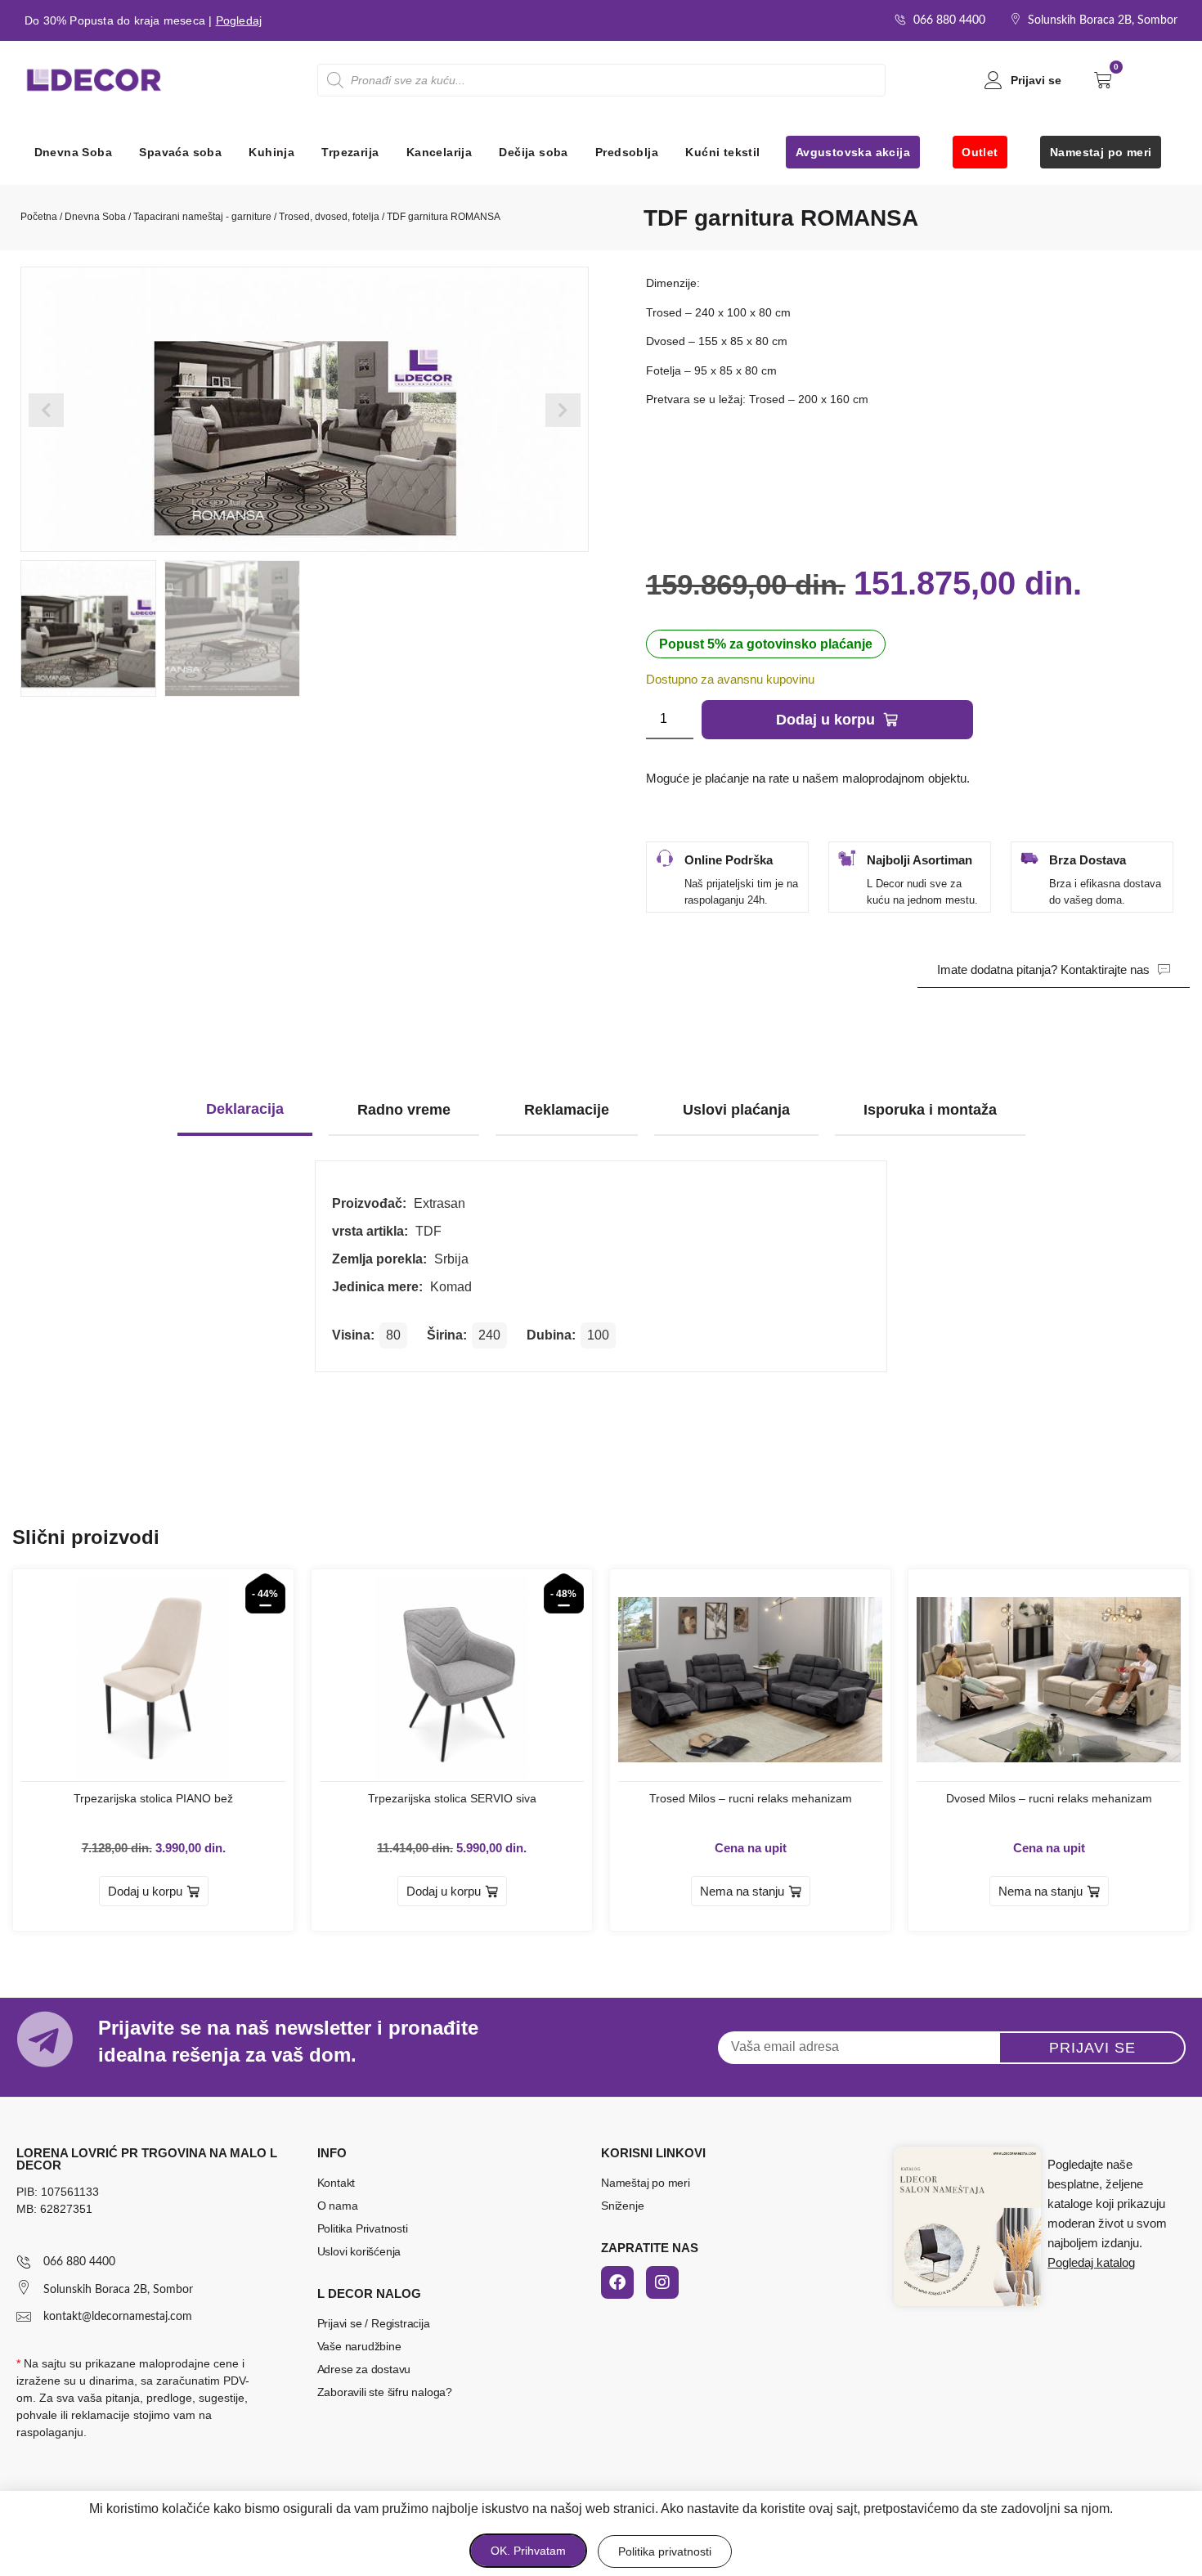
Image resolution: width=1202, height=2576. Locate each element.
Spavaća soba (180, 152)
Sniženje (622, 2206)
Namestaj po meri (1101, 152)
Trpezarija (350, 152)
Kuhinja (271, 152)
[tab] (245, 1111)
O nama (338, 2206)
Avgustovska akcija (853, 152)
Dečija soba (533, 152)
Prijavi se (1036, 80)
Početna (39, 217)
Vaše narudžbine (359, 2346)
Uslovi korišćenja (359, 2251)
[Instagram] (662, 2282)
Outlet (980, 152)
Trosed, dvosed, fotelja (329, 217)
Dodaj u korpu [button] (145, 1891)
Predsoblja (627, 152)
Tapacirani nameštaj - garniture (202, 217)
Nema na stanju (742, 1891)
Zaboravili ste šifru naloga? (385, 2392)
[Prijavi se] (993, 80)
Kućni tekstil (722, 152)
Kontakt (336, 2183)
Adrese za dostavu (364, 2369)
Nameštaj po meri (646, 2183)
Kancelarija (439, 152)
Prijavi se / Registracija (374, 2323)
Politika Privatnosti (363, 2228)
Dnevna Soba (73, 152)
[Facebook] (617, 2282)
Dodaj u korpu (825, 720)
